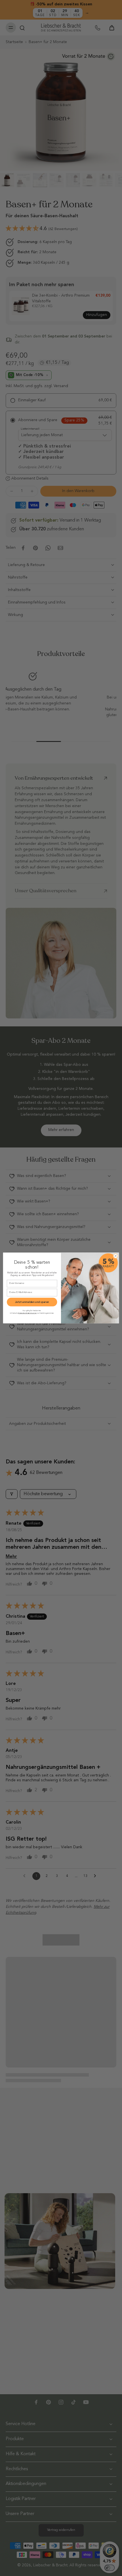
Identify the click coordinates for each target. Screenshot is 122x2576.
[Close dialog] (116, 1256)
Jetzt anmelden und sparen (32, 1302)
